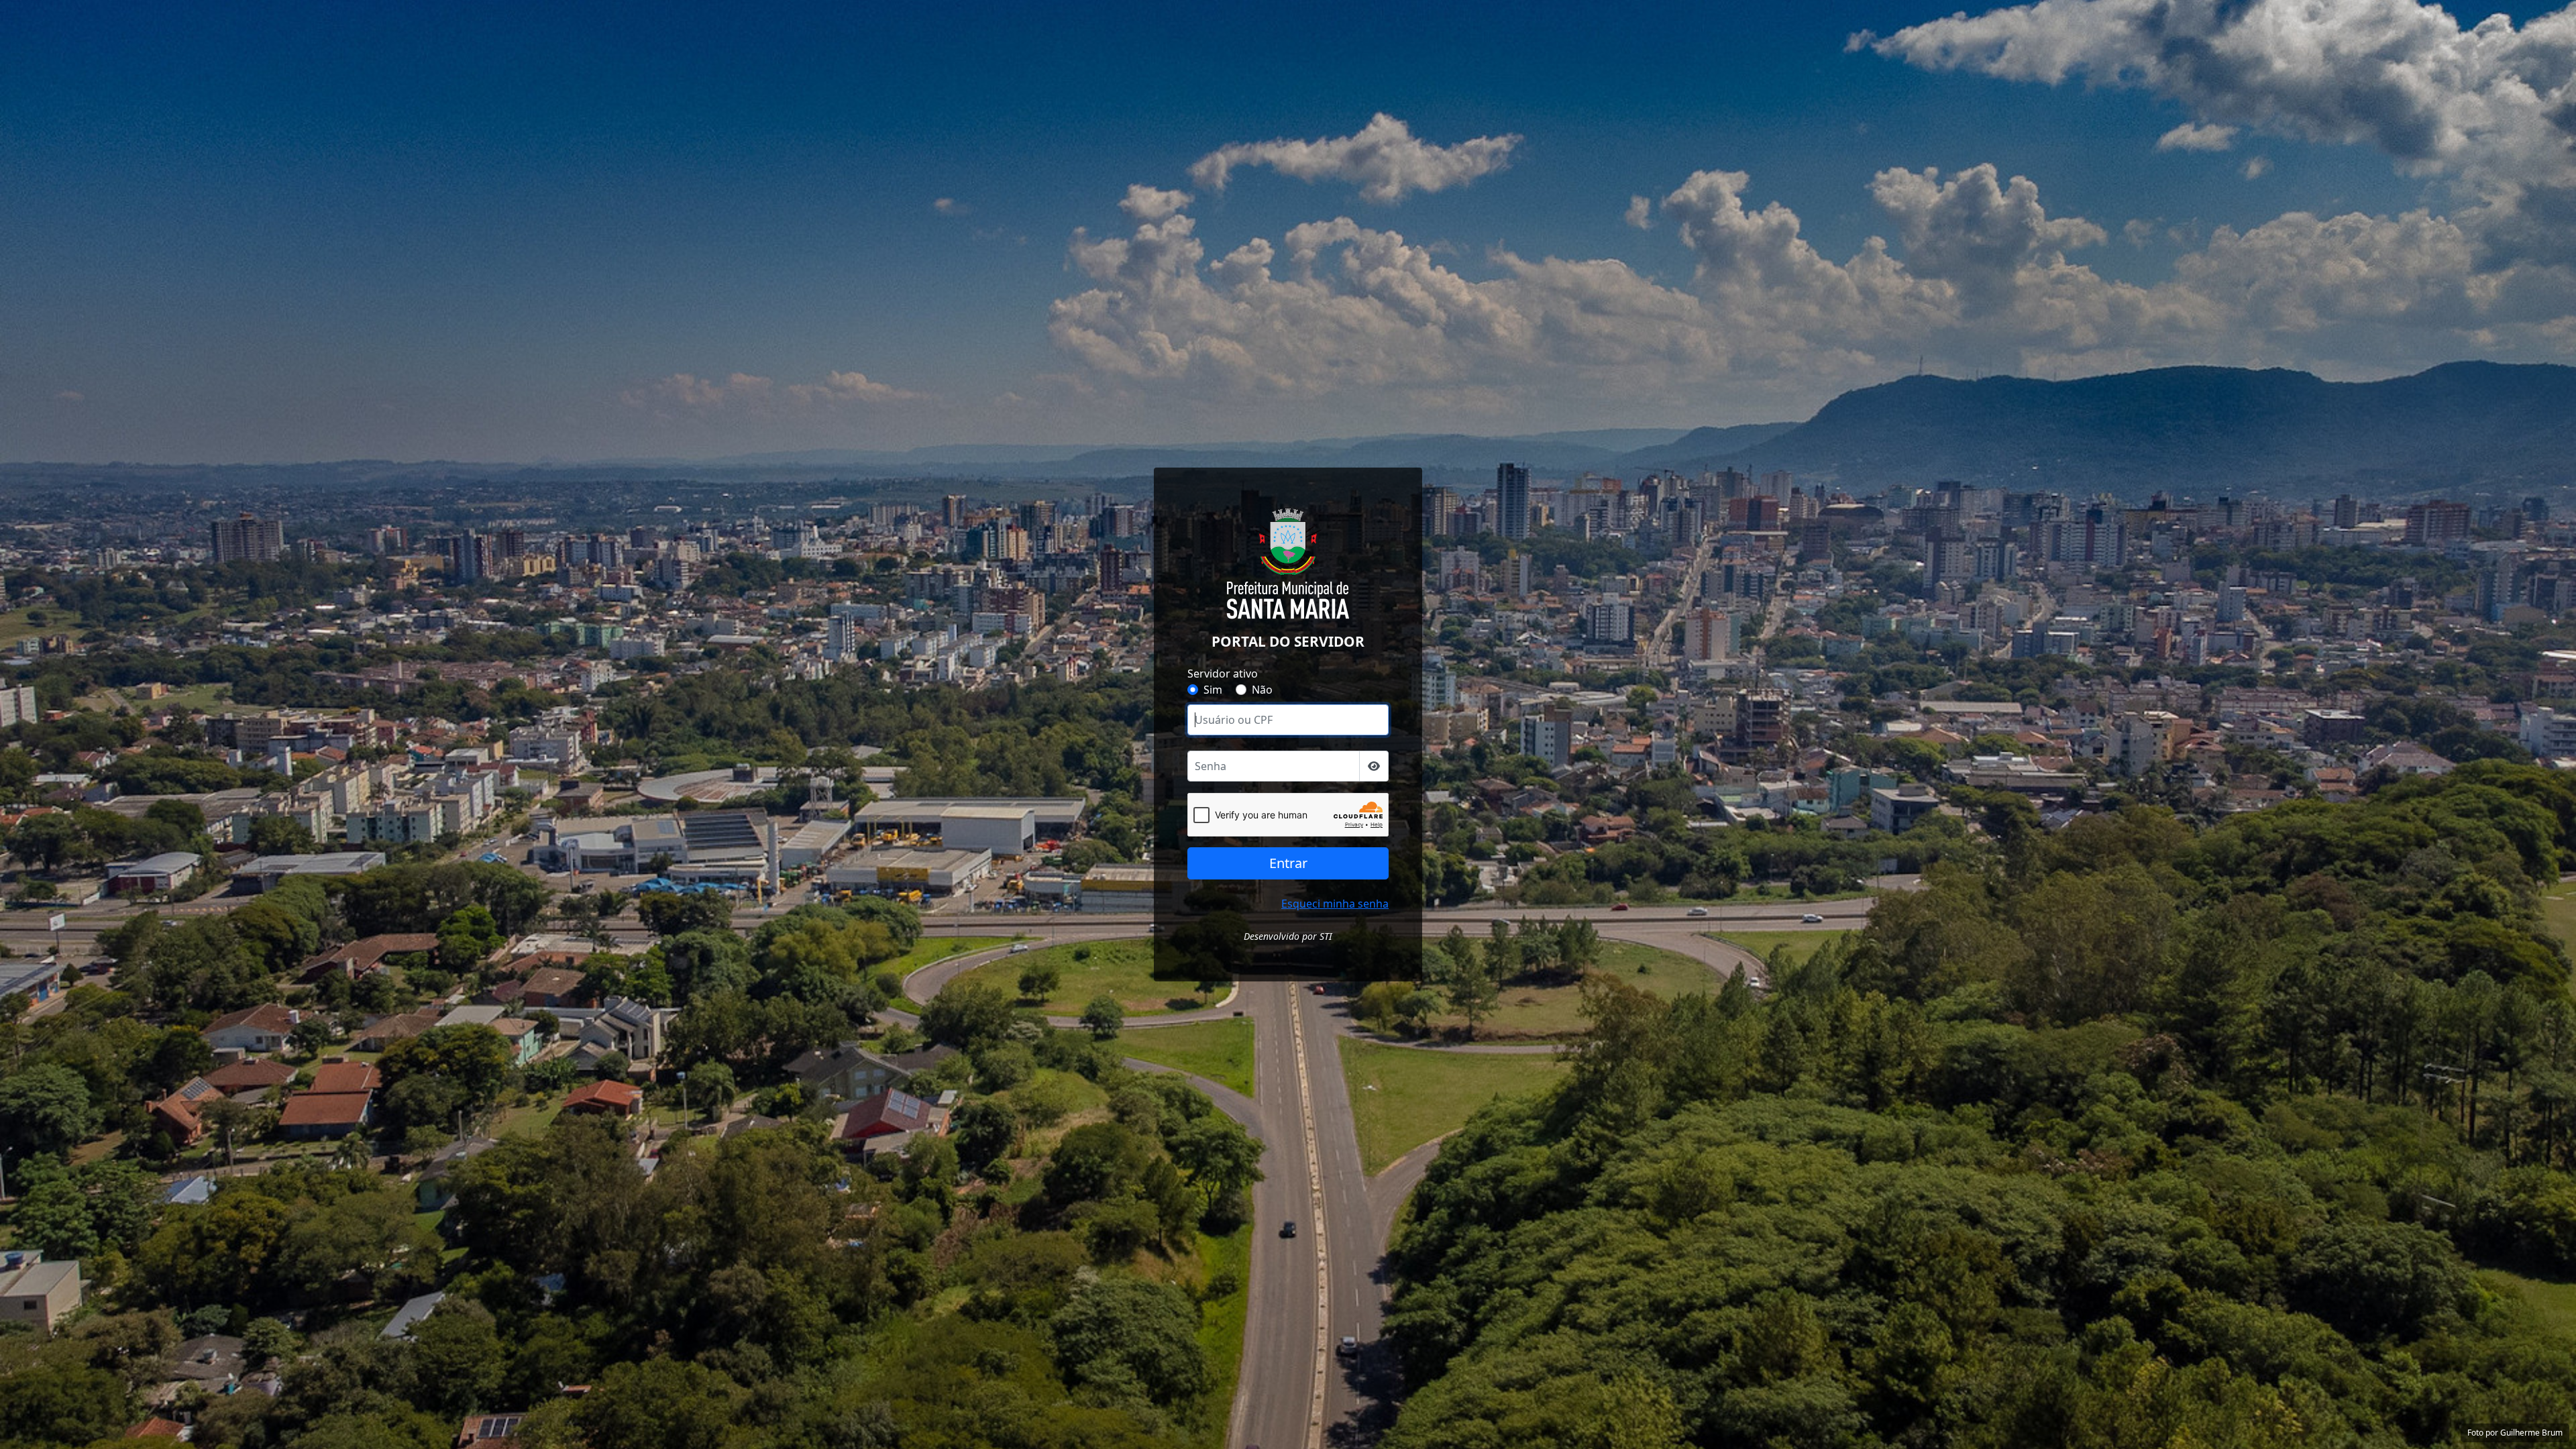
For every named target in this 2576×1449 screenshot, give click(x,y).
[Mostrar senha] (1374, 766)
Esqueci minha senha (1335, 904)
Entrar (1288, 863)
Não (1262, 690)
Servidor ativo (1223, 674)
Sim (1213, 690)
